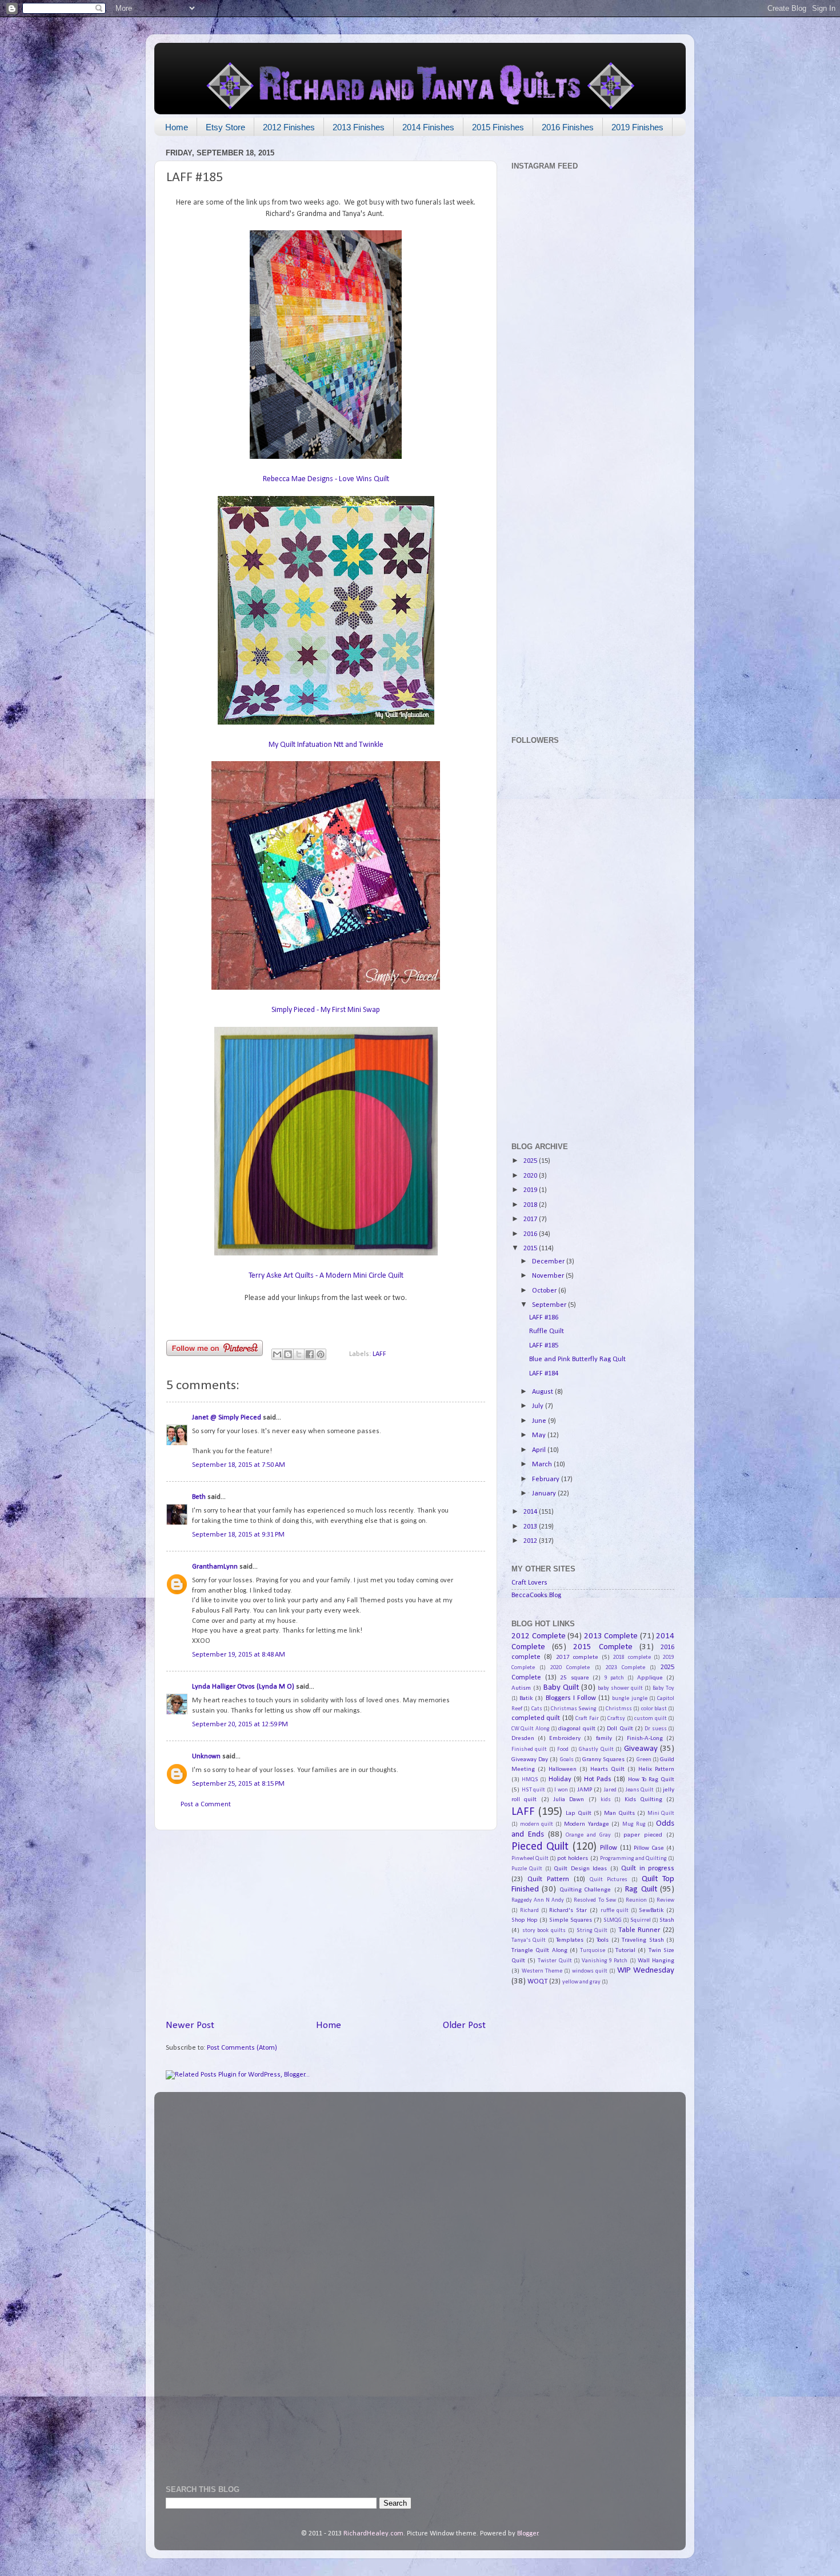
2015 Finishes (498, 127)
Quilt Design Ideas (580, 1869)
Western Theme (542, 1971)
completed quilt (536, 1718)
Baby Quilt (561, 1688)
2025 (531, 1161)
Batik (526, 1698)
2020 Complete (570, 1668)
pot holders (573, 1858)
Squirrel (641, 1920)
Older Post (464, 2025)
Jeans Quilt (640, 1790)
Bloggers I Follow (571, 1698)
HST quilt (534, 1790)
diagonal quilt (577, 1729)
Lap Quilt (579, 1813)
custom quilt (650, 1719)
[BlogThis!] (288, 1354)
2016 (531, 1234)
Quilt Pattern (548, 1879)
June (540, 1421)
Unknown (206, 1757)
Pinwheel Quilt (530, 1859)
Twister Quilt (555, 1961)
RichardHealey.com (373, 2534)
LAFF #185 (544, 1346)
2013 (531, 1527)
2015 (531, 1249)
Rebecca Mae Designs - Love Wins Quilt (326, 479)
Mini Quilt (661, 1813)
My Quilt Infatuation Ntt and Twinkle (326, 745)
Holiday (560, 1779)
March (543, 1465)
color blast (654, 1709)
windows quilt (590, 1971)
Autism (521, 1688)
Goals (567, 1760)
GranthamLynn (215, 1567)
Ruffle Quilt (547, 1331)
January (545, 1494)
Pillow (609, 1848)
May (540, 1435)
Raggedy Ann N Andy (538, 1900)
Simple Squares (571, 1920)
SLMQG (613, 1920)
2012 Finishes (289, 127)
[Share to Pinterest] (321, 1354)
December (549, 1262)
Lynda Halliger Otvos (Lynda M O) (243, 1687)
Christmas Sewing (574, 1709)
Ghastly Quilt (596, 1749)
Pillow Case (649, 1848)
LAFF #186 (544, 1318)
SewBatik (651, 1910)
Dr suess (655, 1729)
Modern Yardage (587, 1824)
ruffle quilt (615, 1911)
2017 (531, 1219)
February (547, 1479)
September (550, 1305)
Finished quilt (529, 1749)
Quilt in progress (648, 1869)
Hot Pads (598, 1779)
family (604, 1738)
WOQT (537, 1982)
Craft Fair (587, 1719)
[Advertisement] (326, 1925)
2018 (531, 1205)
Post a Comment (206, 1805)
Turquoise (593, 1951)
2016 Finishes (568, 127)
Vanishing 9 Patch (605, 1961)
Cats (537, 1709)
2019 (531, 1190)
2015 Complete (603, 1647)
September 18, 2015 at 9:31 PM (238, 1535)
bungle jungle (629, 1699)
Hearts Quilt (607, 1769)
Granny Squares (603, 1759)
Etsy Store (225, 127)
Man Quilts (619, 1813)
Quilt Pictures (609, 1880)
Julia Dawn (569, 1799)
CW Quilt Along (531, 1729)
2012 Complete (539, 1636)
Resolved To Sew (595, 1900)
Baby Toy (663, 1688)
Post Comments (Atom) (242, 2048)
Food (563, 1749)
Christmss (619, 1709)
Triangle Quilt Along (539, 1950)
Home (177, 127)
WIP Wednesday (646, 1971)
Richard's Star (568, 1910)
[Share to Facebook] (310, 1354)
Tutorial (625, 1950)
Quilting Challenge (585, 1890)
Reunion (636, 1900)
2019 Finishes (637, 127)
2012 (531, 1541)
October (545, 1291)
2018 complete (632, 1657)
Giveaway (641, 1749)
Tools (603, 1940)
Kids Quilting (643, 1799)
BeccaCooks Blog (536, 1595)
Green (644, 1760)
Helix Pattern (656, 1769)
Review (665, 1900)
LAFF (379, 1354)
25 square (575, 1678)
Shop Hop (525, 1920)
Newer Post (190, 2025)
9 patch (615, 1678)
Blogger (528, 2534)
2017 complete (577, 1657)
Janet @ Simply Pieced (227, 1418)
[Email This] (277, 1354)
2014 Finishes (428, 127)
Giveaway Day (530, 1759)
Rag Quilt (641, 1889)
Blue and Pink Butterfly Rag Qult (577, 1359)
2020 (531, 1176)
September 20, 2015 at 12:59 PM (240, 1725)
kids (606, 1800)
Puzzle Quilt (527, 1869)
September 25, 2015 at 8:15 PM (238, 1784)
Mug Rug (634, 1824)
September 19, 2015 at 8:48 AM (239, 1655)
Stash (667, 1920)
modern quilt (537, 1824)
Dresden (523, 1738)
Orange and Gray (588, 1835)
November (549, 1276)
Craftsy (616, 1719)
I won (561, 1790)
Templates (570, 1940)
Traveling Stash (643, 1940)
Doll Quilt (620, 1729)
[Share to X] (299, 1354)
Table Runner (639, 1930)
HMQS (530, 1780)
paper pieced (643, 1835)
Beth (199, 1497)
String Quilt (592, 1931)
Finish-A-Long (645, 1738)
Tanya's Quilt (529, 1940)
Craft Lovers (529, 1583)
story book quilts (544, 1931)
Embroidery (565, 1738)
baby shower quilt (620, 1688)
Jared (610, 1790)
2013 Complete (611, 1636)
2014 (531, 1512)
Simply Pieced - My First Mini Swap (326, 1010)
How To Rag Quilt (651, 1779)
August (543, 1392)
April (540, 1450)
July (539, 1406)
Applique (650, 1678)
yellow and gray (581, 1982)
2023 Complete (625, 1668)
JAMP (585, 1790)
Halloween (563, 1769)
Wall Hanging (656, 1961)
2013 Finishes (359, 127)
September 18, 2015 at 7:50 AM (239, 1465)
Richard (529, 1911)
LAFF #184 (544, 1374)
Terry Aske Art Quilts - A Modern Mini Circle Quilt (326, 1276)
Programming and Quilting (633, 1859)
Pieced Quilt (540, 1847)
